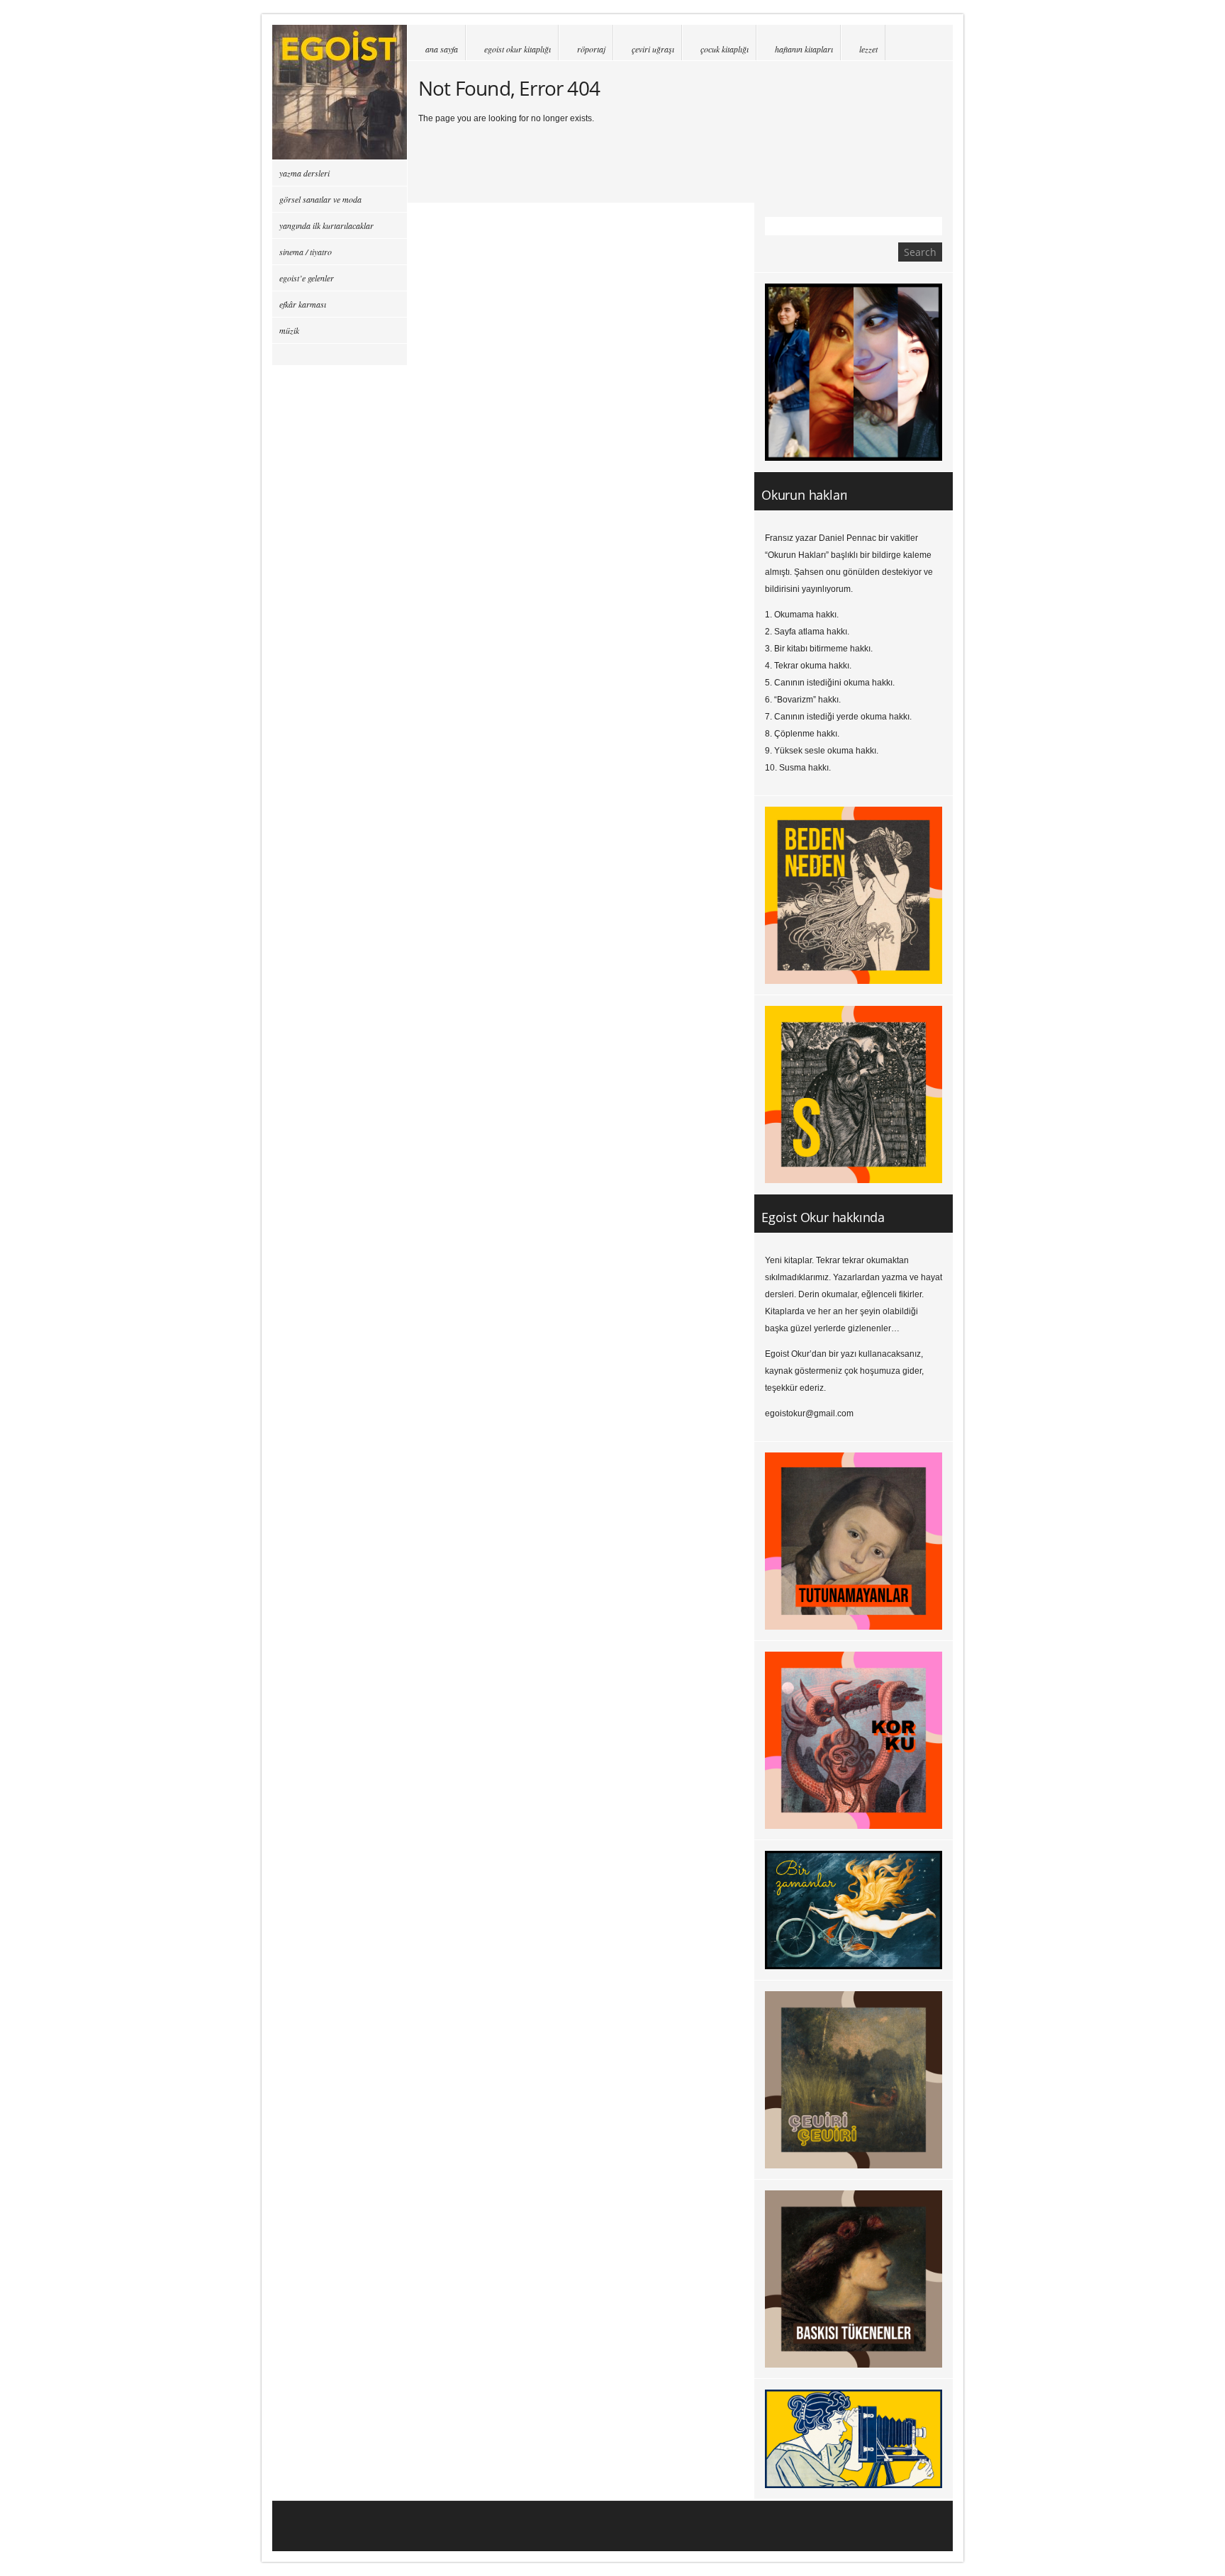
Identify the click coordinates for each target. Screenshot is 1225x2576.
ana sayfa (442, 49)
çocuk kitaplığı (725, 49)
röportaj (591, 49)
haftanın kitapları (804, 49)
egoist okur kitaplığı (518, 49)
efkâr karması (303, 304)
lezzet (868, 49)
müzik (289, 330)
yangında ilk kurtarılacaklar (326, 225)
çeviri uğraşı (653, 49)
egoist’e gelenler (307, 278)
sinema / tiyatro (306, 252)
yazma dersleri (304, 173)
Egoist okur (340, 92)
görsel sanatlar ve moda (320, 199)
